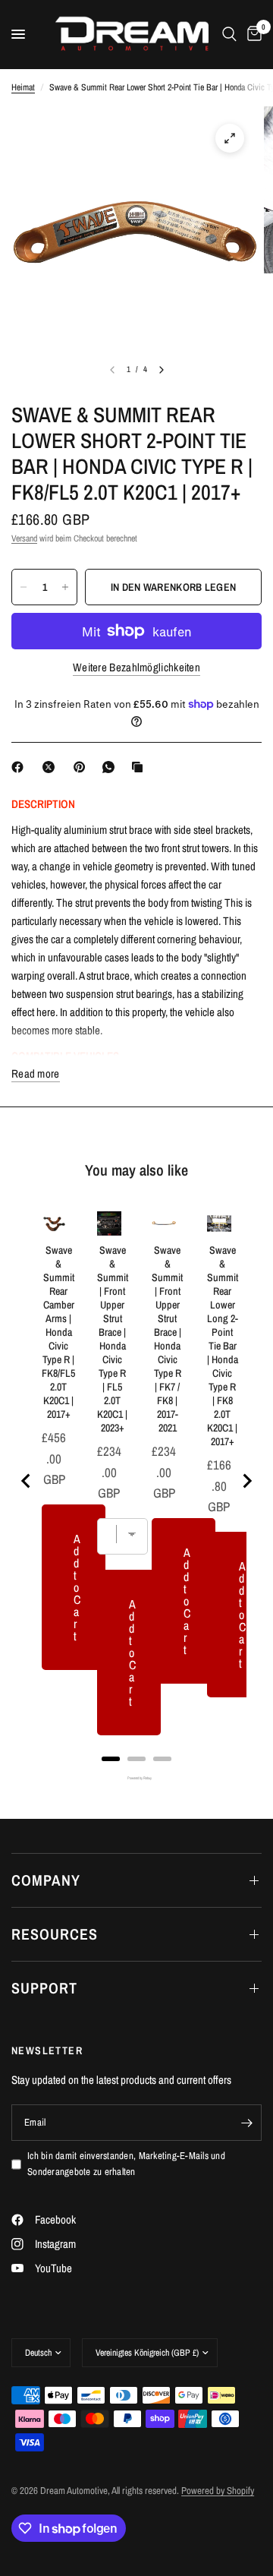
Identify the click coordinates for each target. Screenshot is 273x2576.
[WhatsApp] (111, 767)
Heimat (23, 87)
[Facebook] (20, 767)
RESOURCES (55, 1934)
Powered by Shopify (218, 2491)
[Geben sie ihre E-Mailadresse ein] (246, 2123)
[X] (52, 767)
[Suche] (229, 34)
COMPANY (46, 1880)
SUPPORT (44, 1988)
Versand (24, 538)
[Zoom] (230, 138)
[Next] (162, 370)
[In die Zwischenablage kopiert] (140, 767)
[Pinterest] (83, 767)
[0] (252, 34)
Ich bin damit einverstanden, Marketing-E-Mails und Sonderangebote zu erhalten (126, 2164)
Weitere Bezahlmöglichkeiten (136, 667)
